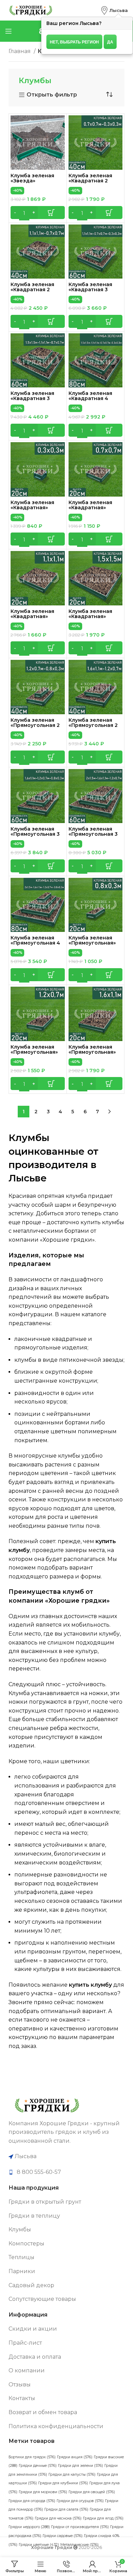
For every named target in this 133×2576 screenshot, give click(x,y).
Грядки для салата (66, 2509)
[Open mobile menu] (9, 31)
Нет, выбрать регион (74, 42)
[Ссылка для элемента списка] (66, 2172)
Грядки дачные (38, 2466)
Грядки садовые (63, 2536)
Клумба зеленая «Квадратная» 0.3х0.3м (32, 508)
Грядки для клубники (63, 2483)
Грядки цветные (39, 2545)
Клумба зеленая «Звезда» (32, 178)
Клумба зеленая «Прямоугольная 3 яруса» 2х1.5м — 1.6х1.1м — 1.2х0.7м (93, 837)
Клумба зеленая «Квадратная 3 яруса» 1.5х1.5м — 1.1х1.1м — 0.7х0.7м (33, 401)
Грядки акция (75, 2457)
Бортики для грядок (32, 2457)
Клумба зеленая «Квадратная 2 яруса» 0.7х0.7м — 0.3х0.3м (92, 183)
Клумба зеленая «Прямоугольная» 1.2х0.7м (34, 1052)
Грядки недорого (29, 2527)
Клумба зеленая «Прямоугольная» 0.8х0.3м (92, 943)
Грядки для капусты (72, 2475)
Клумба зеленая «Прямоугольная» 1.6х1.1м (92, 1052)
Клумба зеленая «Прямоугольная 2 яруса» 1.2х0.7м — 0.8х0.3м (35, 728)
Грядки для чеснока (58, 2518)
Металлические (79, 2545)
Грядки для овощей (92, 2492)
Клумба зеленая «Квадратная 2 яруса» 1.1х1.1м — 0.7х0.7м (32, 292)
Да (110, 42)
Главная (20, 51)
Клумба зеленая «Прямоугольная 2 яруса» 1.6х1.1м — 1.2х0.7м (93, 728)
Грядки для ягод (103, 2518)
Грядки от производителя (80, 2527)
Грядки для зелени (80, 2466)
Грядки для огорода (32, 2501)
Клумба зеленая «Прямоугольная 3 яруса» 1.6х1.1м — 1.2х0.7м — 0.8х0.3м (35, 837)
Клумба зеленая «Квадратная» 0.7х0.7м (90, 508)
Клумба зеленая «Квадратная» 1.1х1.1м (32, 616)
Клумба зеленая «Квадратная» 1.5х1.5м (90, 616)
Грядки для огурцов (80, 2501)
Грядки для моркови (43, 2492)
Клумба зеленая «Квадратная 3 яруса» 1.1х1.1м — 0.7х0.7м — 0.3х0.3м (94, 292)
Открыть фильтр (52, 95)
